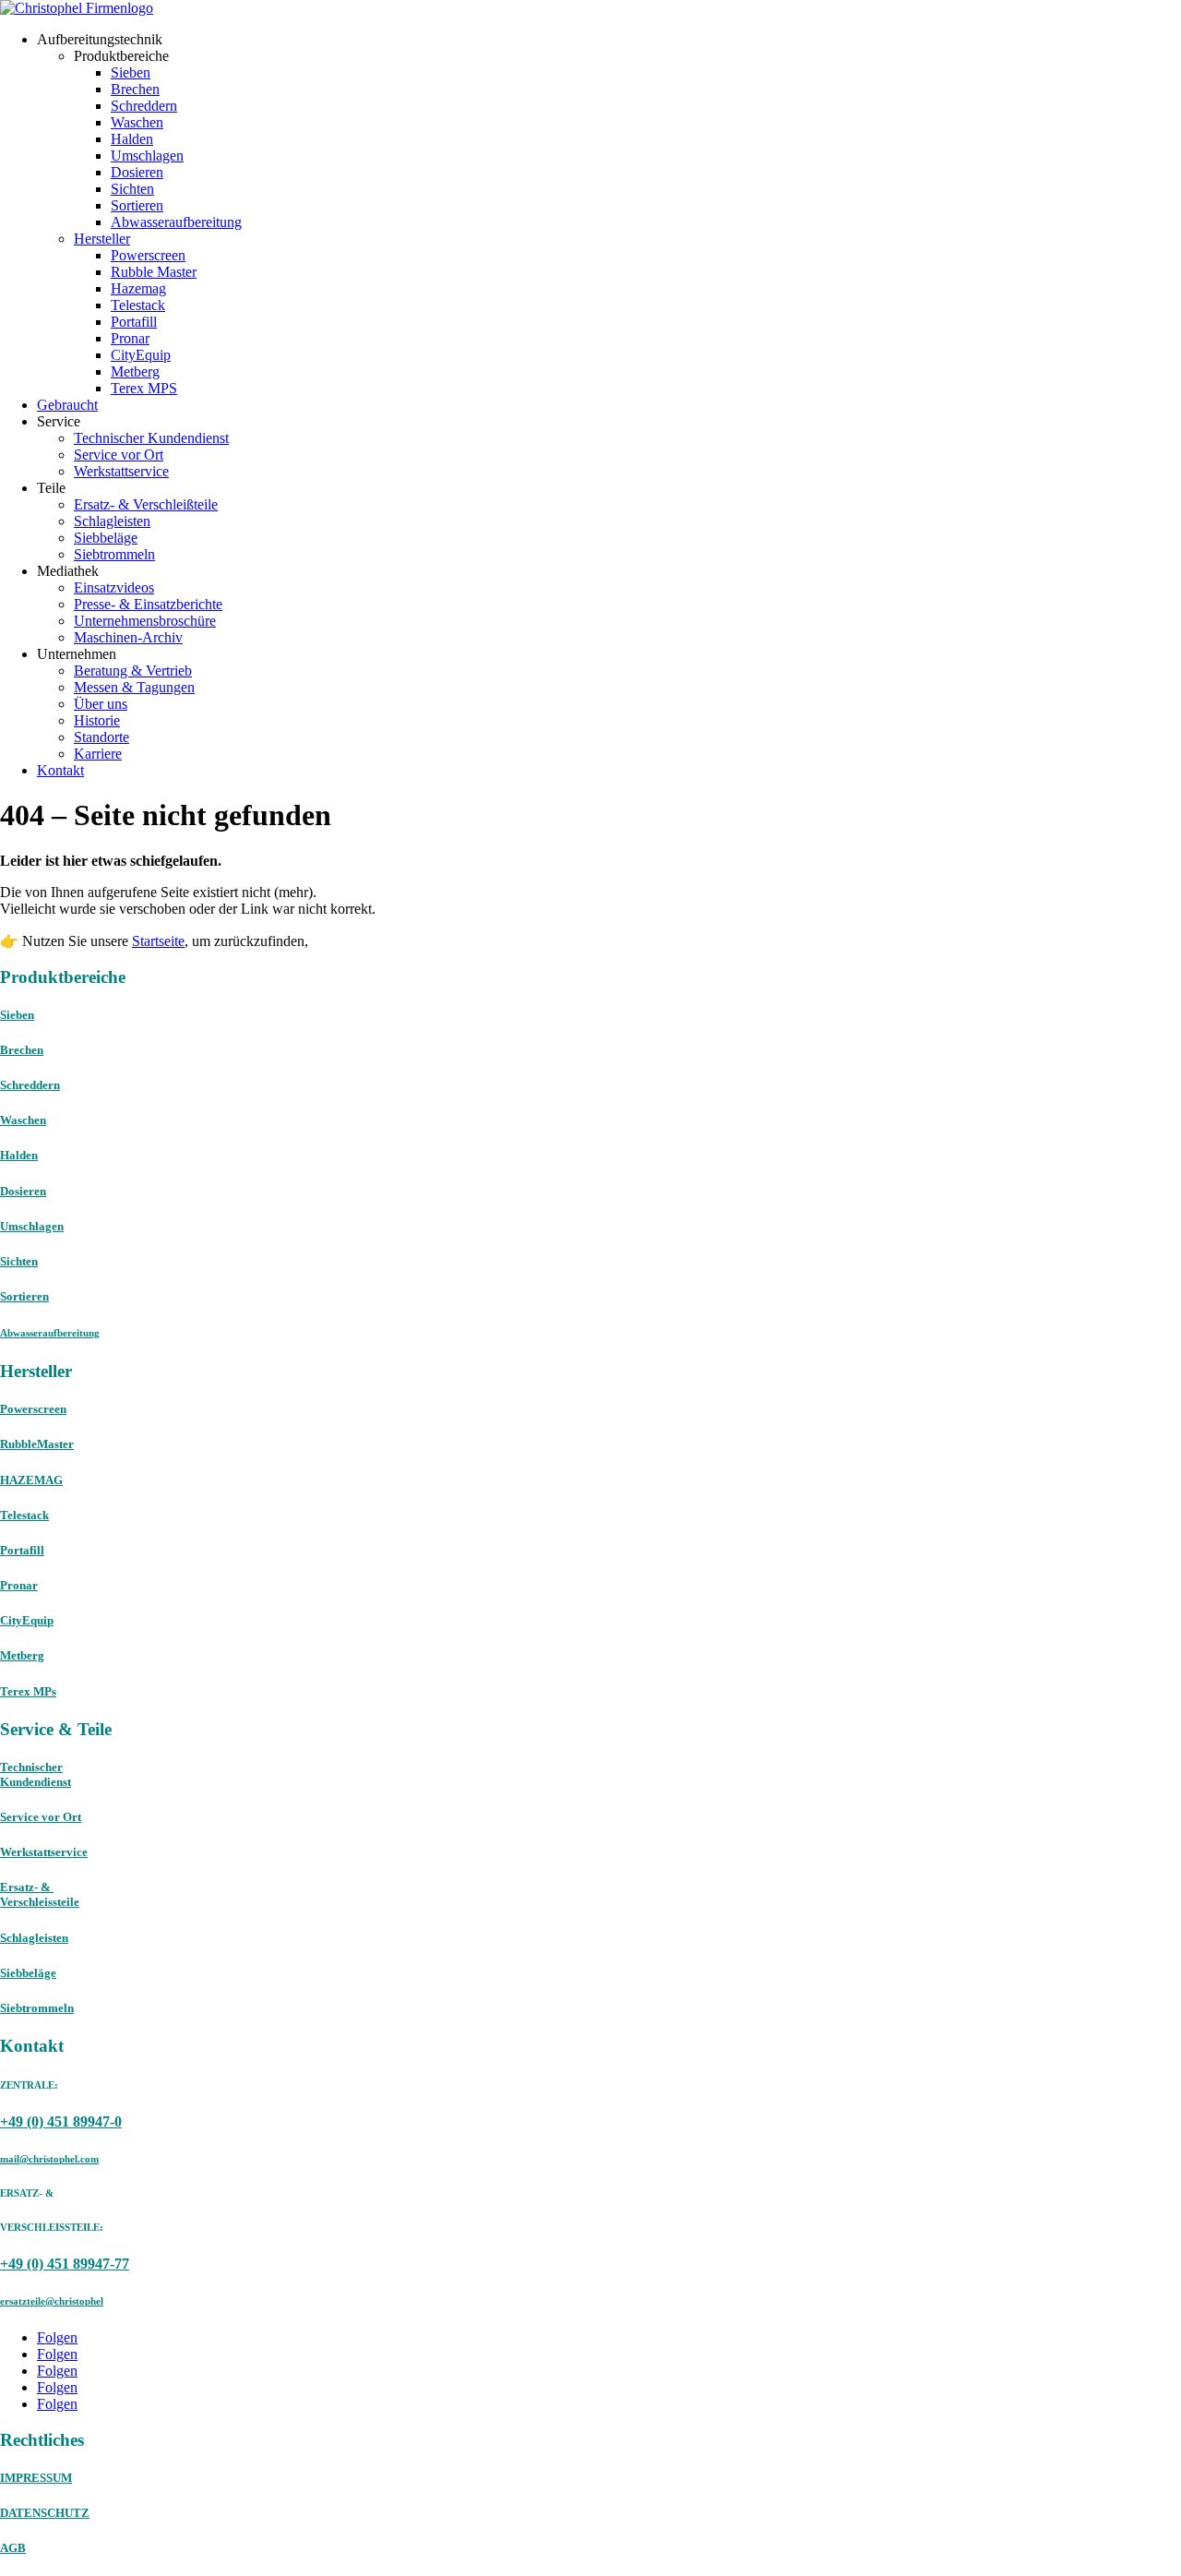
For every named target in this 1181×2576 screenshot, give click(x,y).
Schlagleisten (112, 521)
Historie (97, 720)
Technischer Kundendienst (151, 438)
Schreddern (144, 106)
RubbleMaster (37, 1444)
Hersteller (102, 239)
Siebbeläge (106, 538)
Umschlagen (147, 156)
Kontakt (60, 770)
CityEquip (141, 355)
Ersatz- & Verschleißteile (146, 504)
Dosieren (137, 172)
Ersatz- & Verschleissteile (40, 1894)
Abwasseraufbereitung (176, 222)
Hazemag (138, 288)
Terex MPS (144, 388)
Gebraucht (67, 405)
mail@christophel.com (49, 2159)
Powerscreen (148, 255)
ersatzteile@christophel (52, 2301)
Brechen (135, 89)
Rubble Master (154, 272)
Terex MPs (28, 1691)
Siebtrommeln (114, 554)
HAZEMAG (31, 1480)
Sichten (132, 189)
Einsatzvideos (114, 587)
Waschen (137, 122)
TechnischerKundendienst (36, 1774)
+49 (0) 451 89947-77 (65, 2264)
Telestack (138, 305)
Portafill (134, 322)
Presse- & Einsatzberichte (148, 604)
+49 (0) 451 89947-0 (61, 2121)
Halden (132, 139)
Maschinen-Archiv (128, 637)
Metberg (135, 371)
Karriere (98, 754)
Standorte (101, 737)
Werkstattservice (121, 471)
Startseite (158, 941)
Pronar (130, 338)
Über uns (101, 704)
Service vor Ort (119, 455)
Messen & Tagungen (134, 687)
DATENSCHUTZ (45, 2513)
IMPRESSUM (36, 2478)
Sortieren (137, 205)
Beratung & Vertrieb (133, 671)
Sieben (131, 72)
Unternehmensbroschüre (145, 621)
